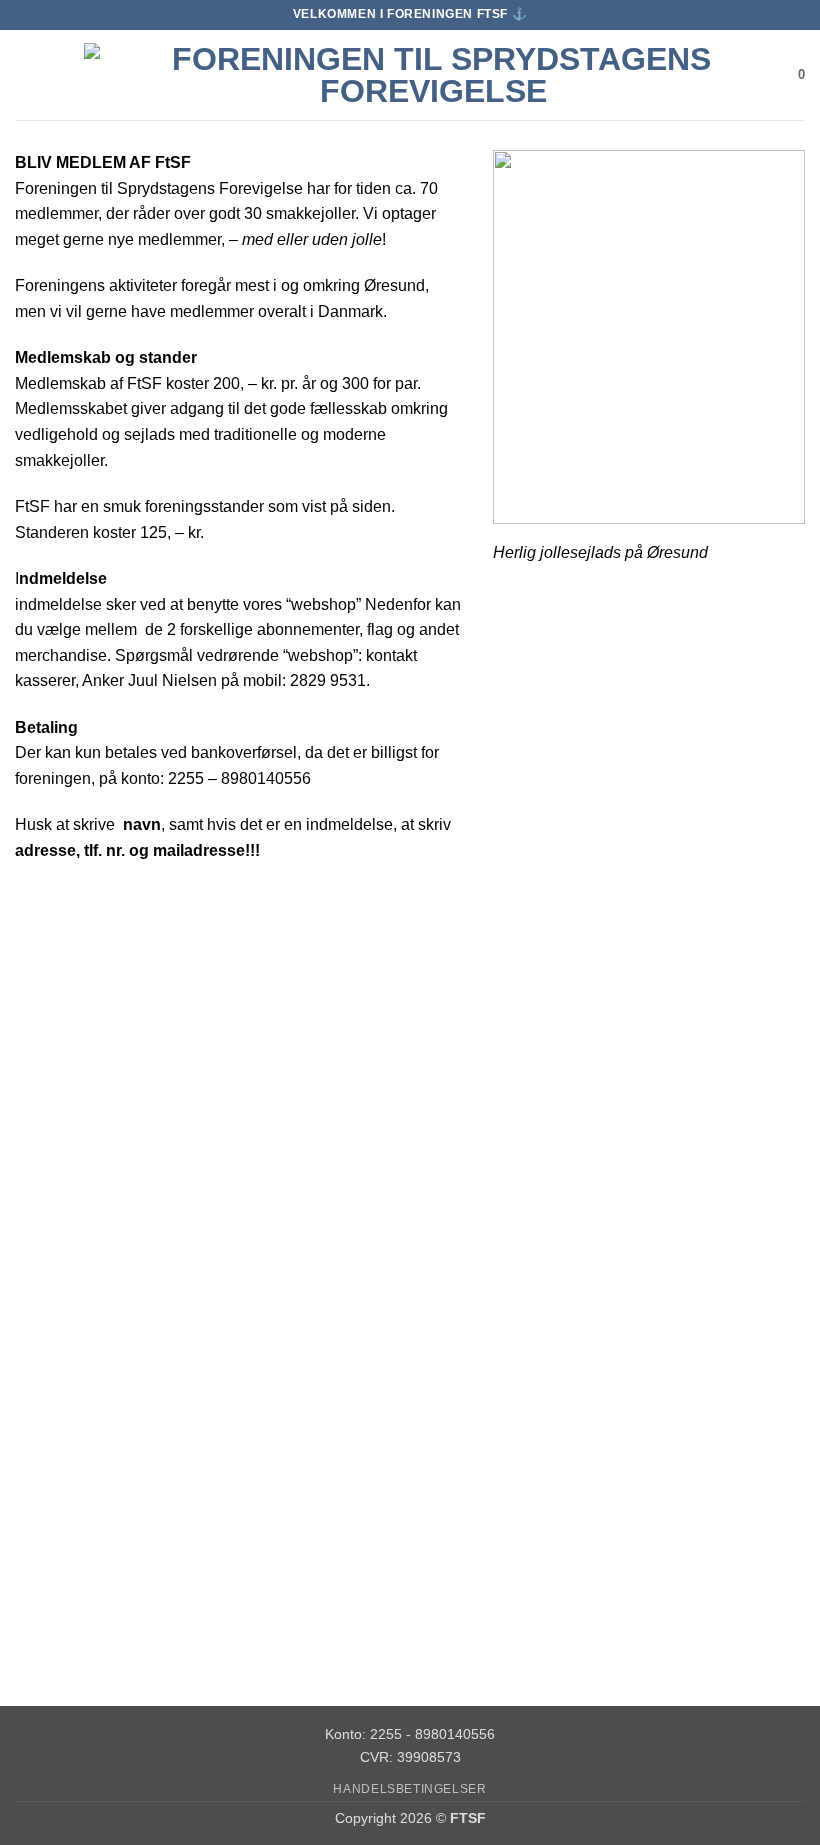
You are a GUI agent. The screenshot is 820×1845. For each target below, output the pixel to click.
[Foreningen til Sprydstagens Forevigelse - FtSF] (433, 75)
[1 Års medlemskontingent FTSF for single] (394, 1030)
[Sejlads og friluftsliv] (131, 1405)
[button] (27, 74)
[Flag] (658, 1030)
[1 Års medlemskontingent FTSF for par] (131, 1030)
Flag (658, 1184)
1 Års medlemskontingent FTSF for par (131, 1193)
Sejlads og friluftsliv (131, 1559)
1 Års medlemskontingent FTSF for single (394, 1193)
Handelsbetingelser (409, 1789)
